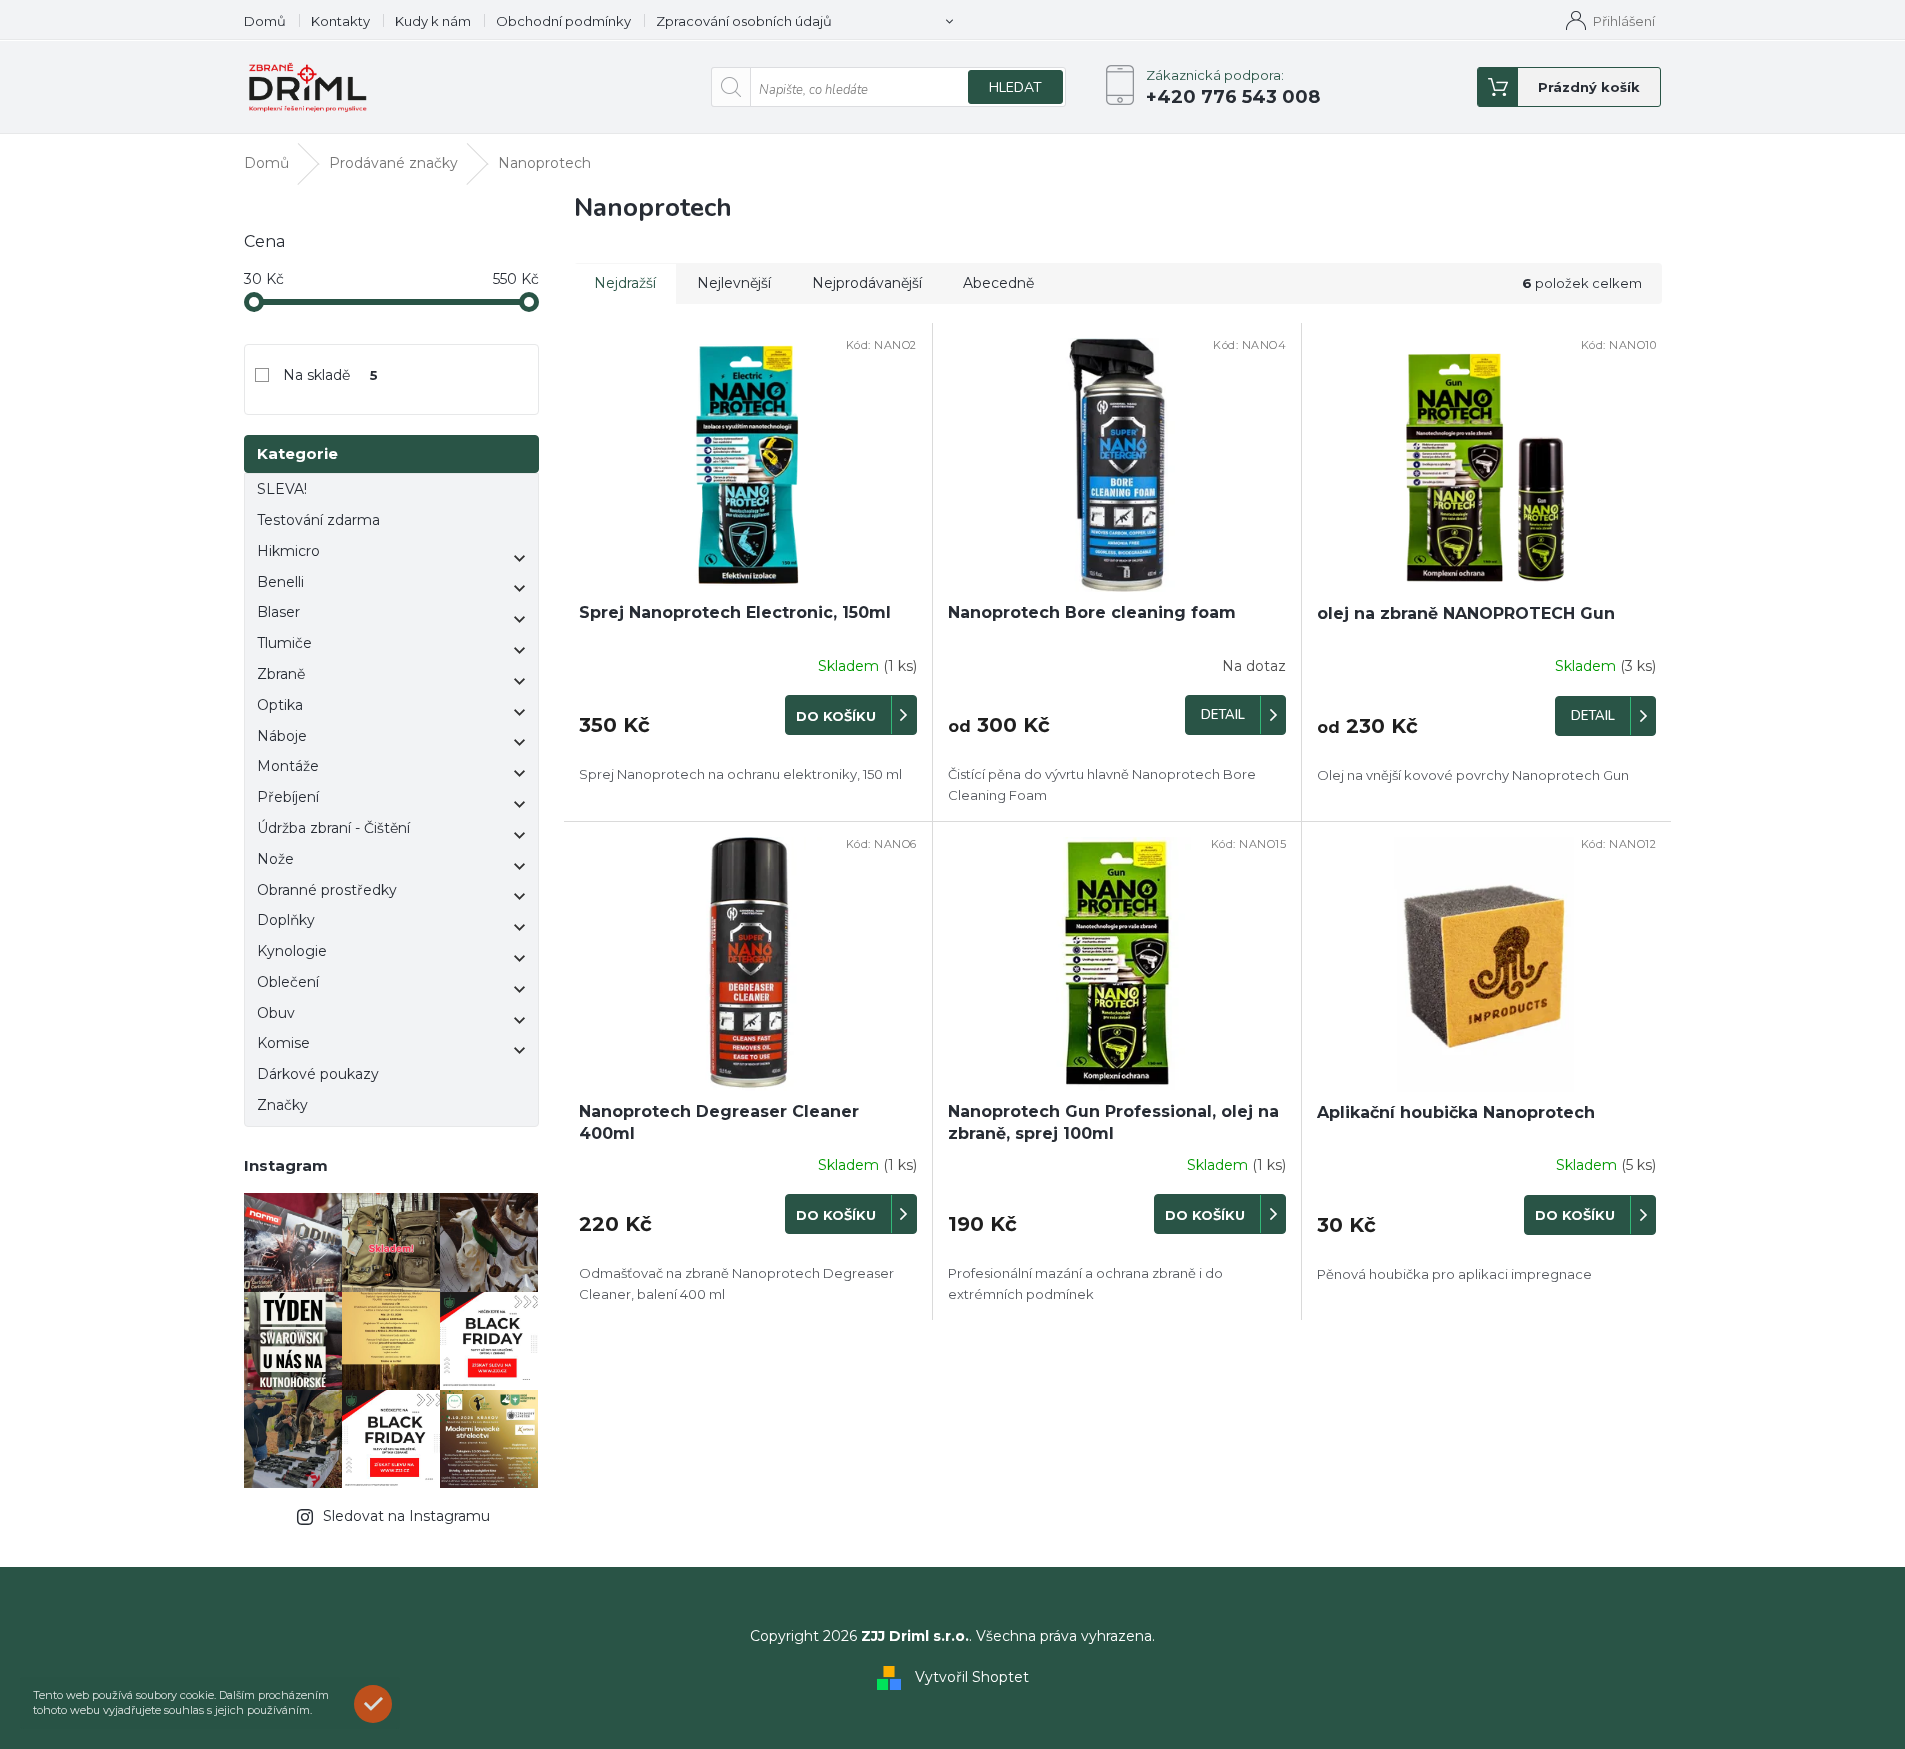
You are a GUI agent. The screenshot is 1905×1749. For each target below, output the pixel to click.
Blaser (278, 612)
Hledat (1015, 87)
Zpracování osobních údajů (744, 21)
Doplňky (286, 920)
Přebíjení (288, 797)
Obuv (276, 1013)
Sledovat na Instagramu (406, 1516)
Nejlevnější (734, 283)
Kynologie (292, 951)
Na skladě (331, 375)
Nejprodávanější (867, 283)
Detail (1223, 715)
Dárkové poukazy (318, 1074)
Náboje (282, 736)
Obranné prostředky (327, 890)
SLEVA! (282, 489)
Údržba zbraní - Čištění (333, 828)
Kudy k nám (433, 21)
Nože (275, 859)
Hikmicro (288, 551)
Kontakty (340, 21)
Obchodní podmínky (563, 21)
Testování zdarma (318, 520)
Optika (280, 705)
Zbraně (281, 674)
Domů (265, 21)
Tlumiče (284, 643)
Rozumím (378, 1703)
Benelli (280, 582)
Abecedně (998, 283)
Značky (282, 1105)
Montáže (288, 766)
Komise (283, 1043)
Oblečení (288, 982)
